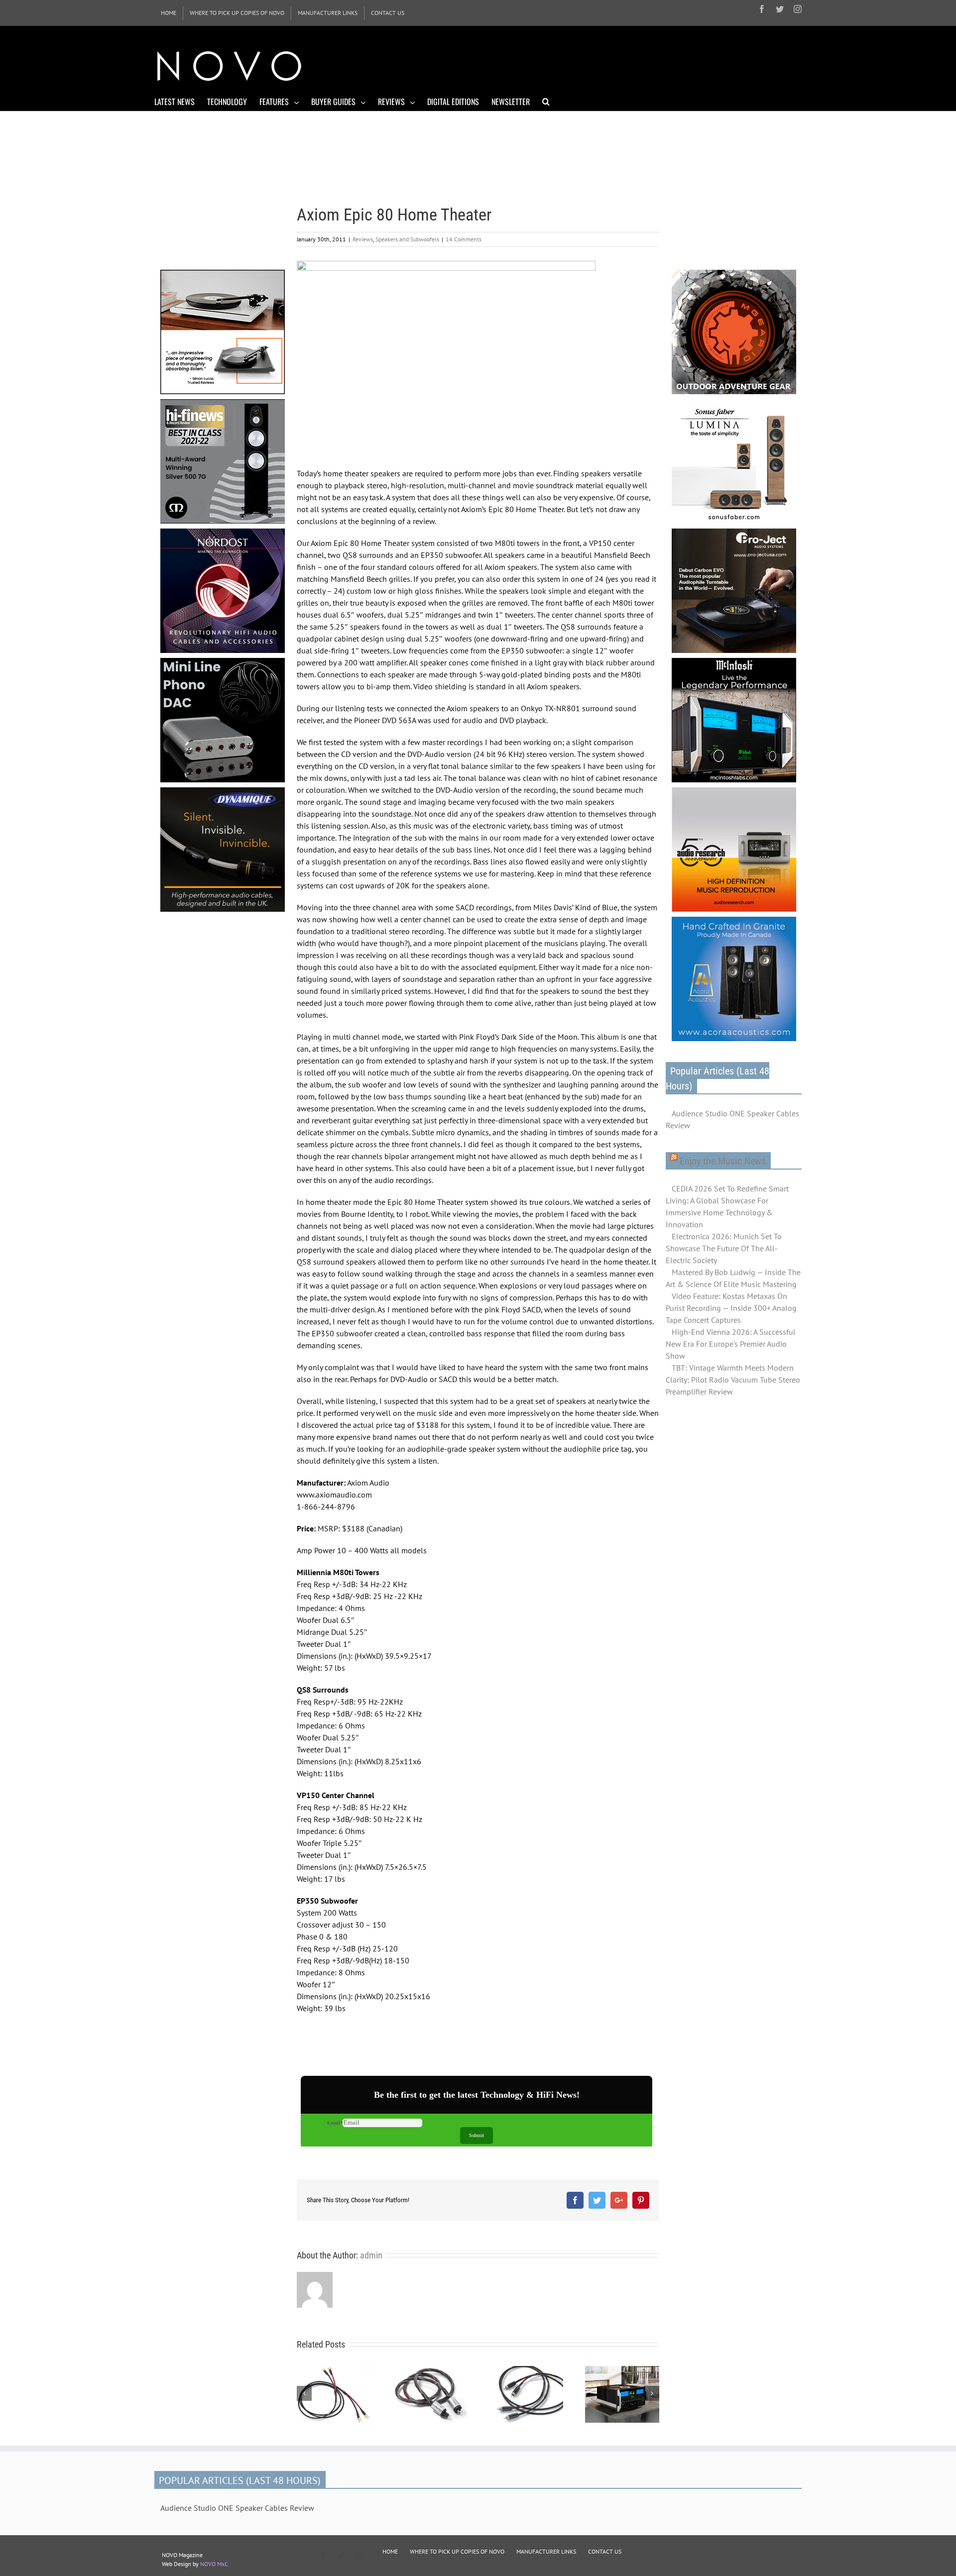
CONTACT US (605, 2551)
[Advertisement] (620, 65)
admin (371, 2255)
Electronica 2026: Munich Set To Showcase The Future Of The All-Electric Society (724, 1248)
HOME (390, 2551)
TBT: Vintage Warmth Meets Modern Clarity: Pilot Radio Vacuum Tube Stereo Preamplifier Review (733, 1380)
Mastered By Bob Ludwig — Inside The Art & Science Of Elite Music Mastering (733, 1278)
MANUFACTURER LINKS (546, 2551)
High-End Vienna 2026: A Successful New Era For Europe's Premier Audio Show (731, 1344)
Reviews (363, 239)
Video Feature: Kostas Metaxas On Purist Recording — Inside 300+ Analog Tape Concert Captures (731, 1308)
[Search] (546, 101)
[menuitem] (169, 13)
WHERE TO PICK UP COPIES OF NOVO (457, 2551)
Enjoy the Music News (723, 1161)
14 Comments (464, 239)
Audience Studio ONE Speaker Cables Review (732, 1119)
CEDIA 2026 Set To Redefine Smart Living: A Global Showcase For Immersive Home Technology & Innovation (727, 1206)
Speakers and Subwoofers (407, 239)
